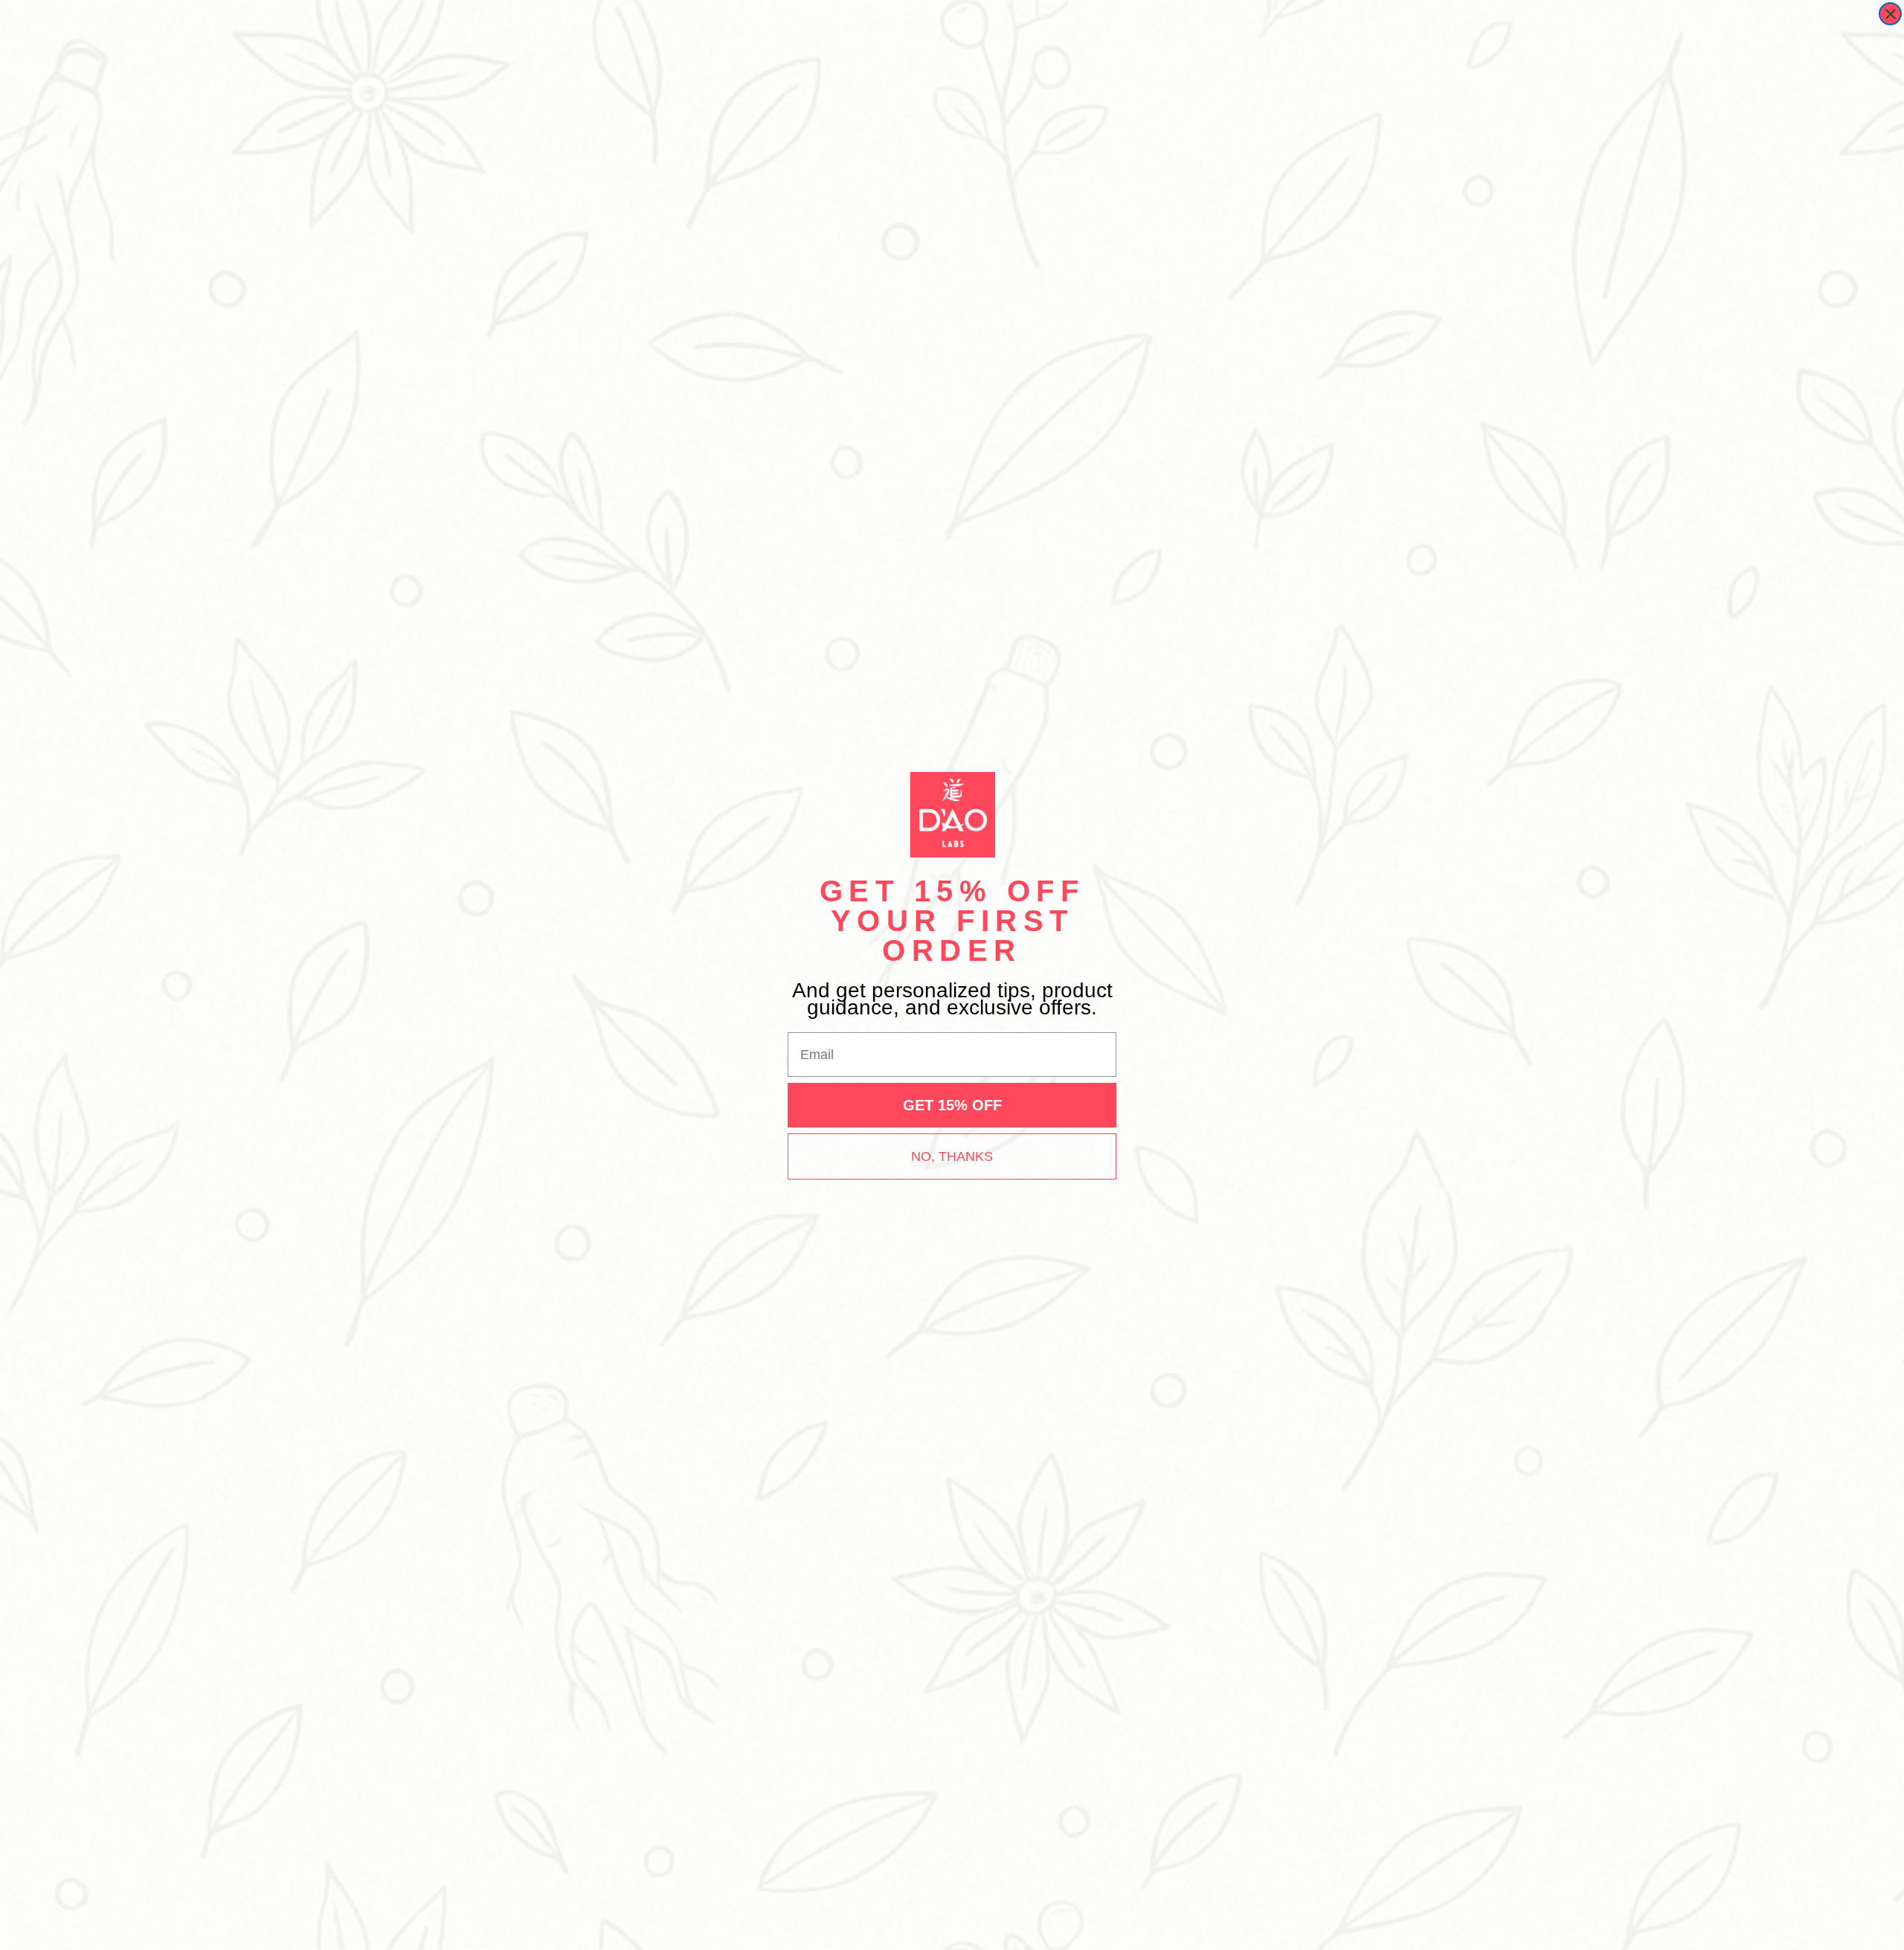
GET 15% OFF (952, 1105)
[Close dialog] (1890, 14)
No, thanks (952, 1156)
